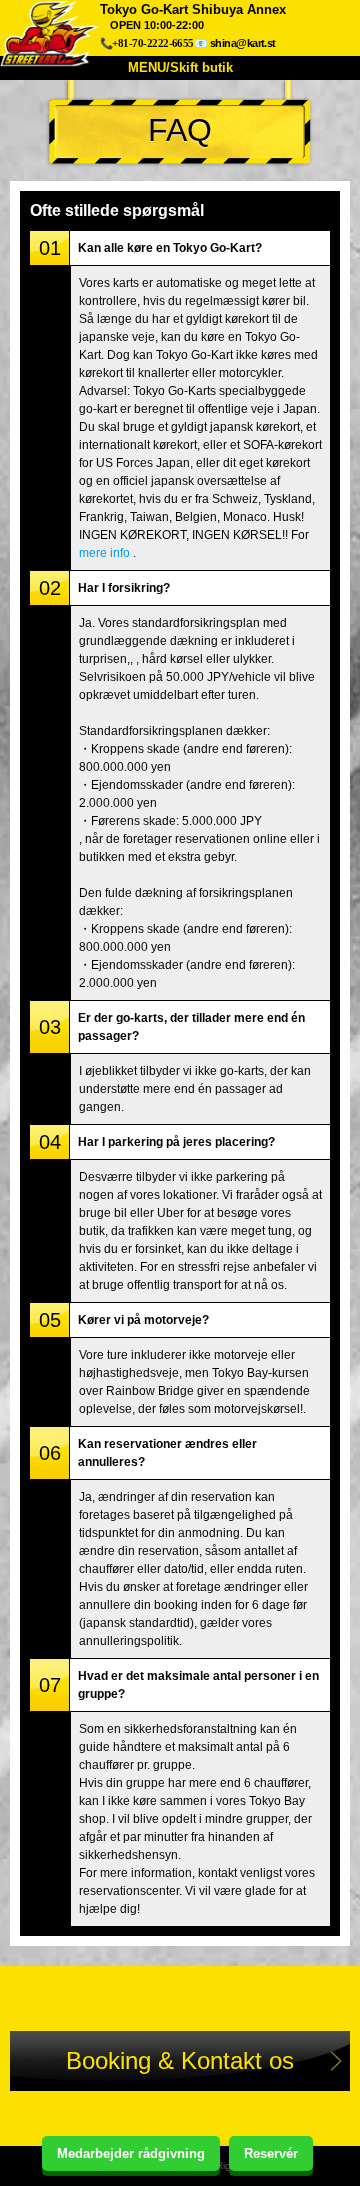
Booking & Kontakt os (180, 2060)
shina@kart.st (243, 43)
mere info (104, 553)
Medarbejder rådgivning (131, 2153)
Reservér (271, 2153)
